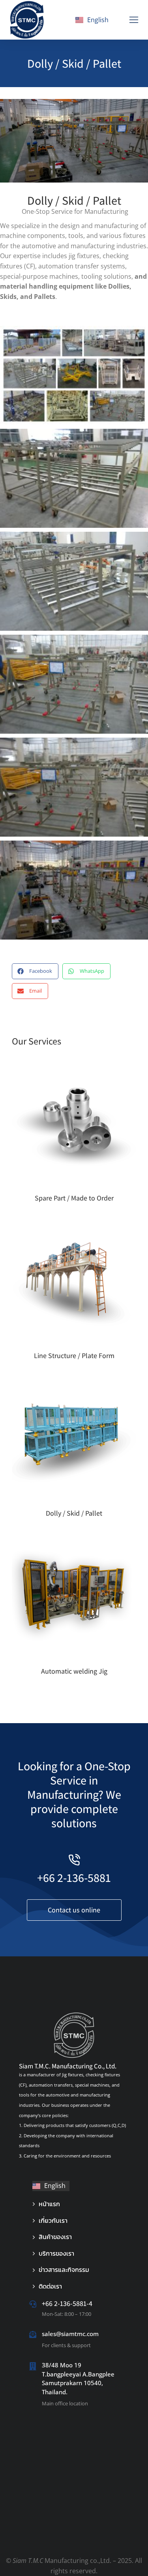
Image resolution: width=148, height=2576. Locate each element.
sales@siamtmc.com (70, 2334)
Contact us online (74, 1910)
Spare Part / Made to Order (74, 1198)
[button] (134, 20)
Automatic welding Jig (74, 1671)
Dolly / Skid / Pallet (74, 1513)
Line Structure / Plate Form (74, 1356)
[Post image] (74, 1123)
